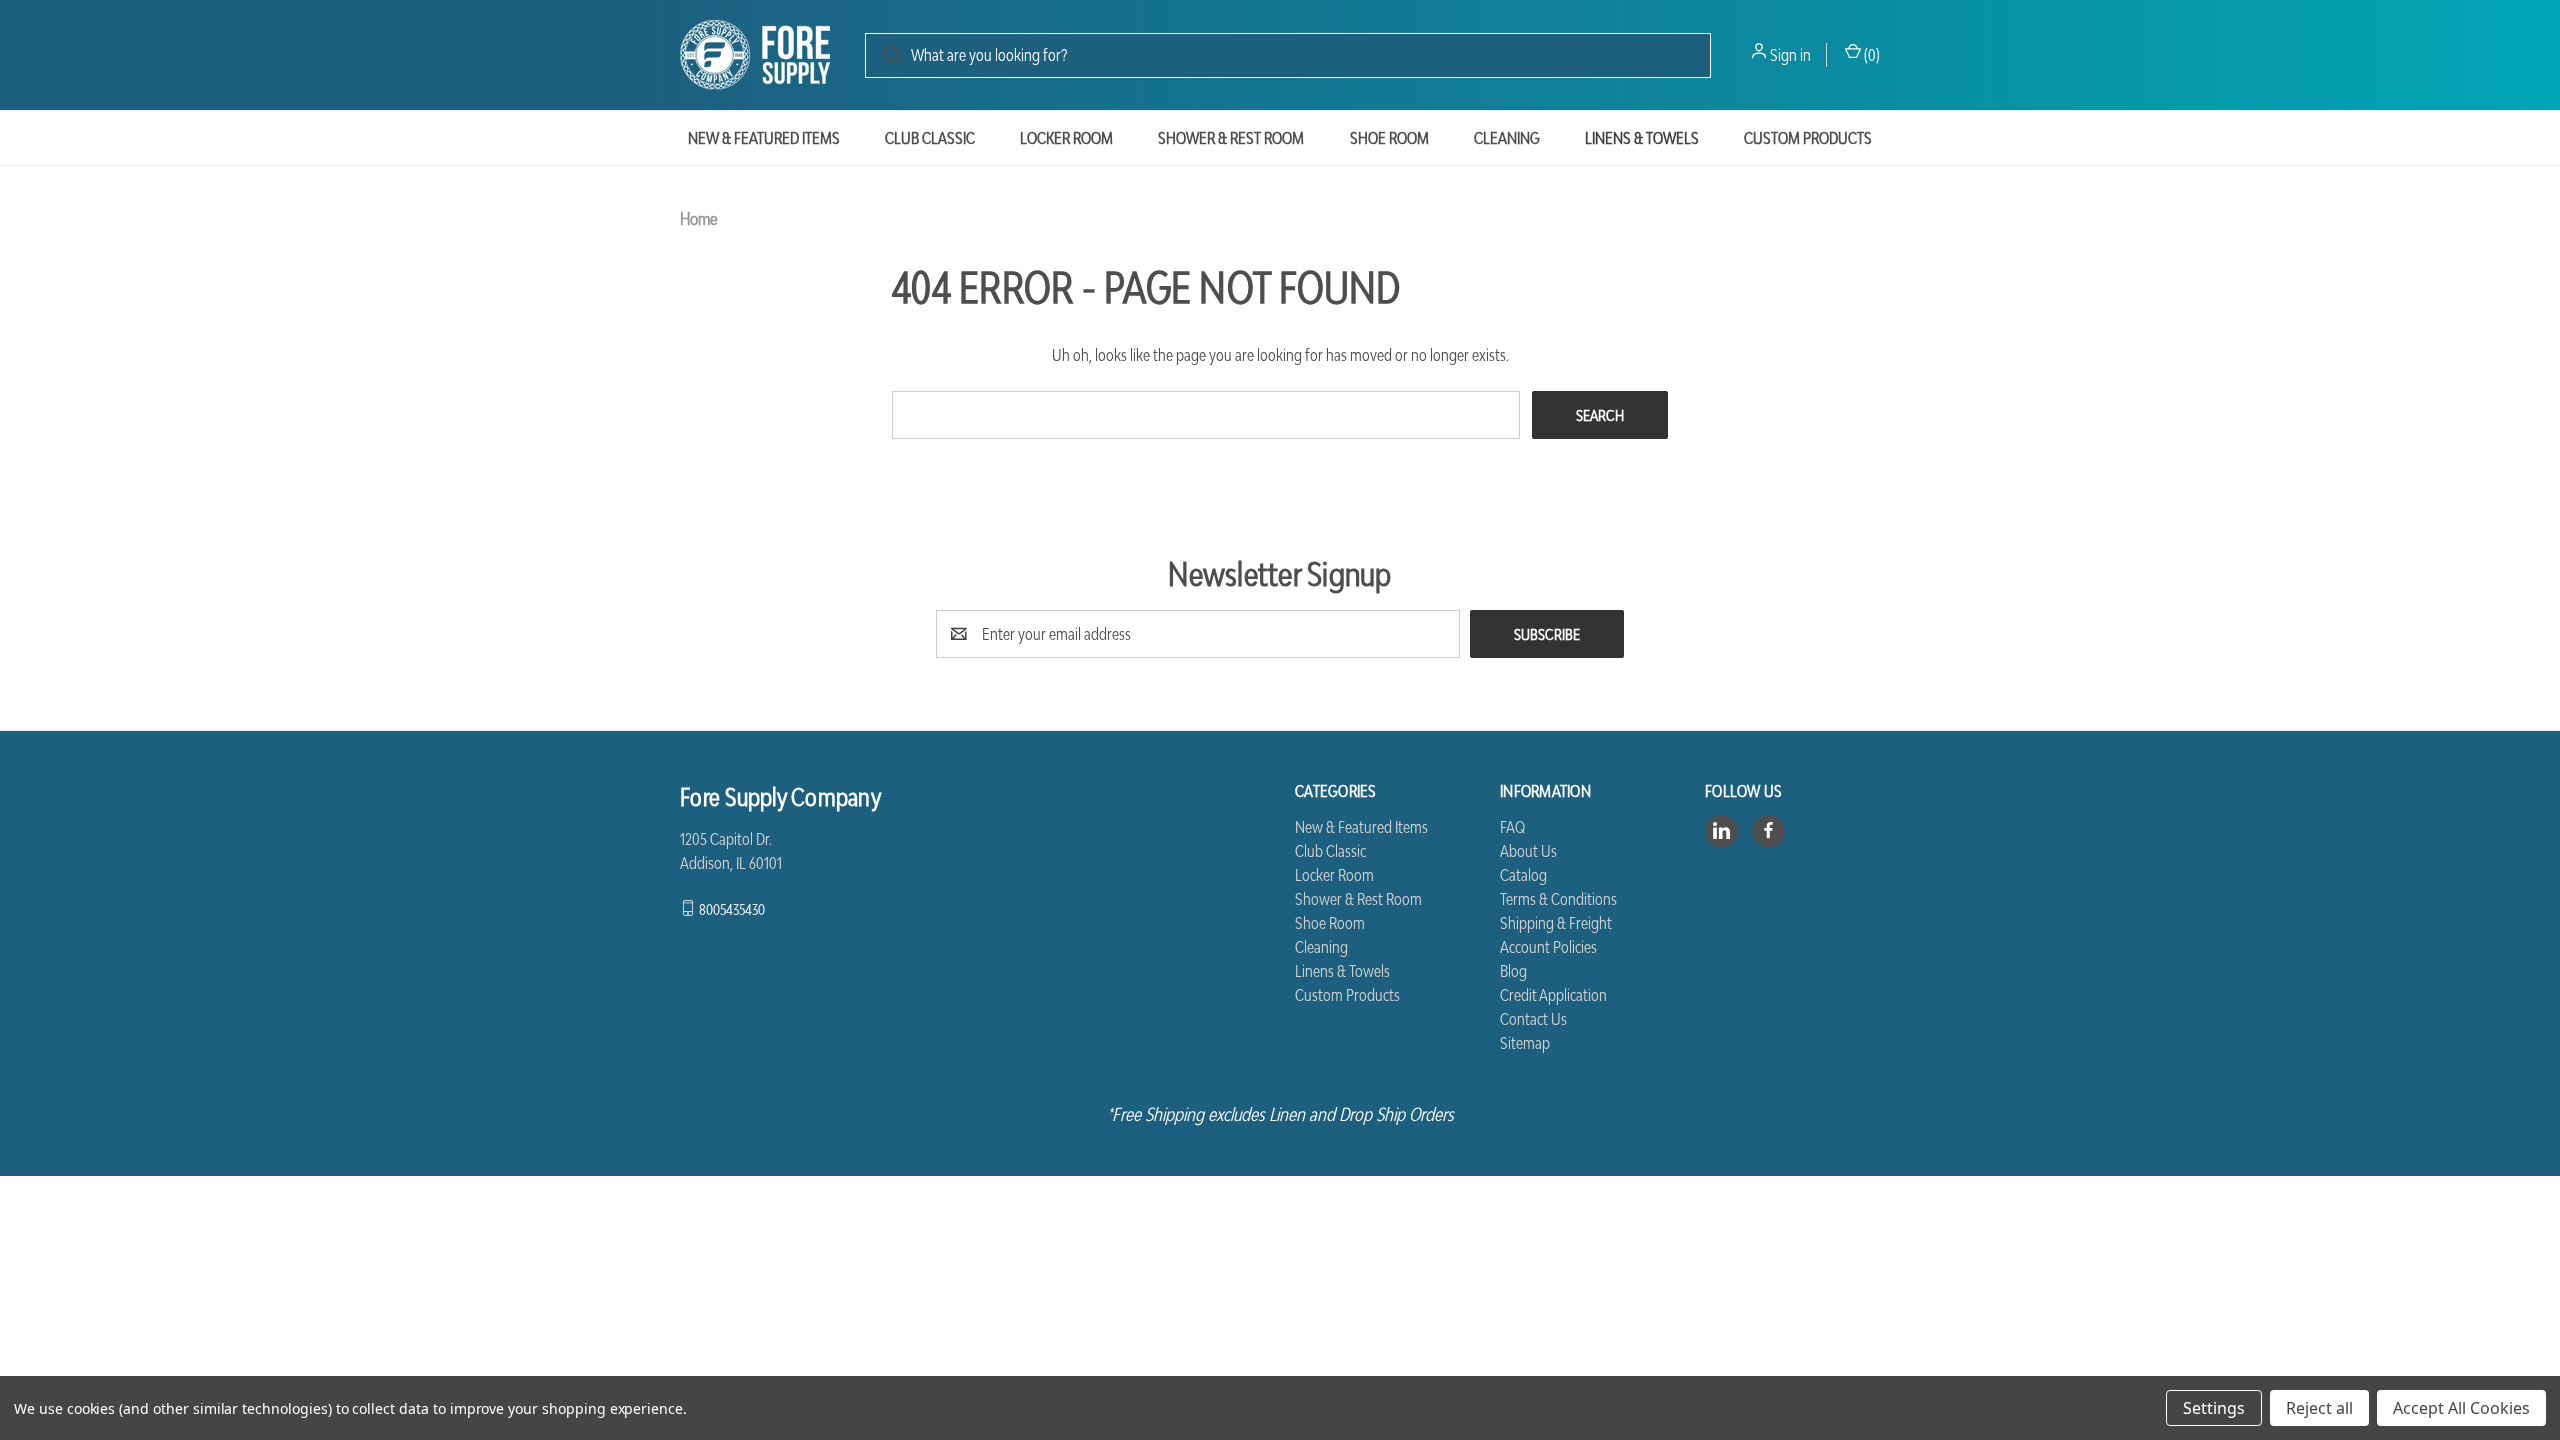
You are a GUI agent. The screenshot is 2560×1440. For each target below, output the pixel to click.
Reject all (2319, 1408)
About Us (1528, 851)
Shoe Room (1389, 138)
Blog (1513, 971)
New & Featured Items (764, 138)
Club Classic (930, 138)
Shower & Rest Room (1231, 138)
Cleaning (1507, 138)
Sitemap (1525, 1043)
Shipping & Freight (1556, 923)
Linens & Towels (1642, 138)
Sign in (1790, 55)
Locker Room (1066, 138)
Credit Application (1553, 995)
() (1870, 55)
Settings (2214, 1408)
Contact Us (1533, 1019)
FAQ (1512, 827)
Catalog (1523, 875)
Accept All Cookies (2461, 1408)
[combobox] (1288, 55)
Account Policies (1548, 947)
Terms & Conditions (1558, 899)
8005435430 (732, 908)
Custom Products (1808, 138)
